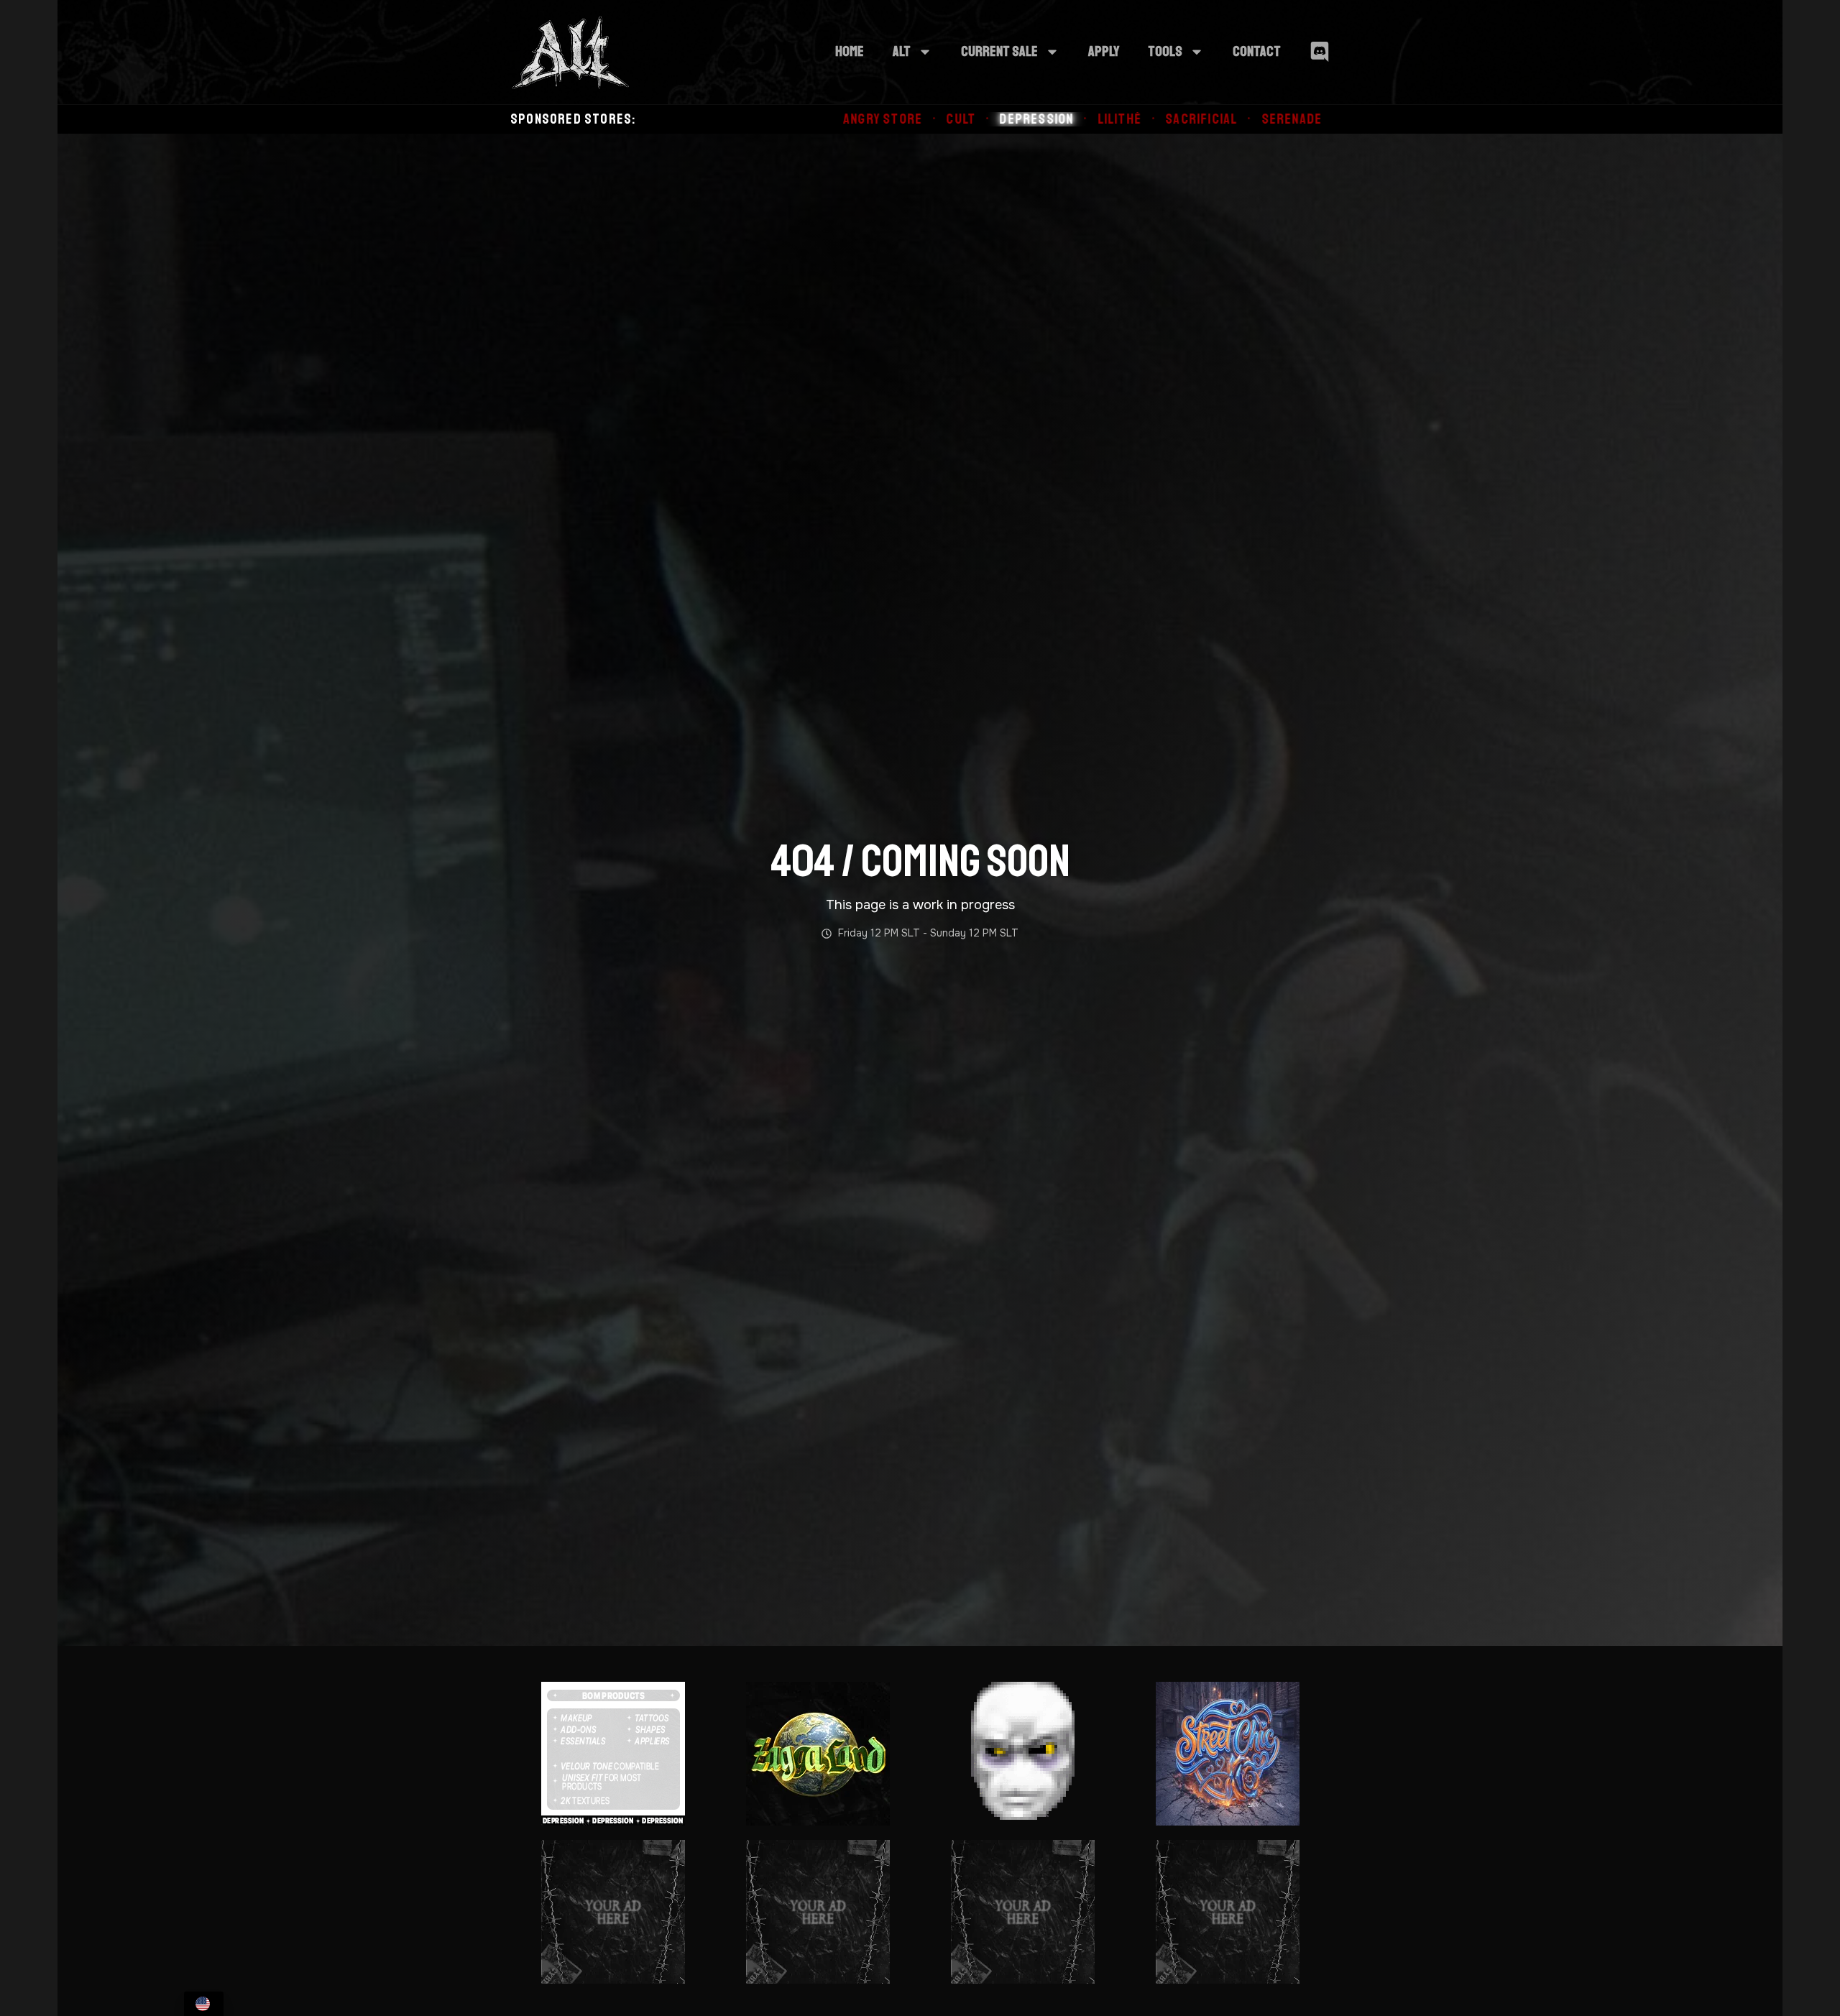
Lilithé (879, 119)
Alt (902, 51)
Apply (1104, 51)
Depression (796, 119)
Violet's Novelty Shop (1270, 119)
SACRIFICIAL (961, 119)
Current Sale (999, 51)
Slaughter (1140, 119)
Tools (1165, 51)
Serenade (1051, 119)
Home (850, 51)
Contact (1257, 51)
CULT (721, 119)
